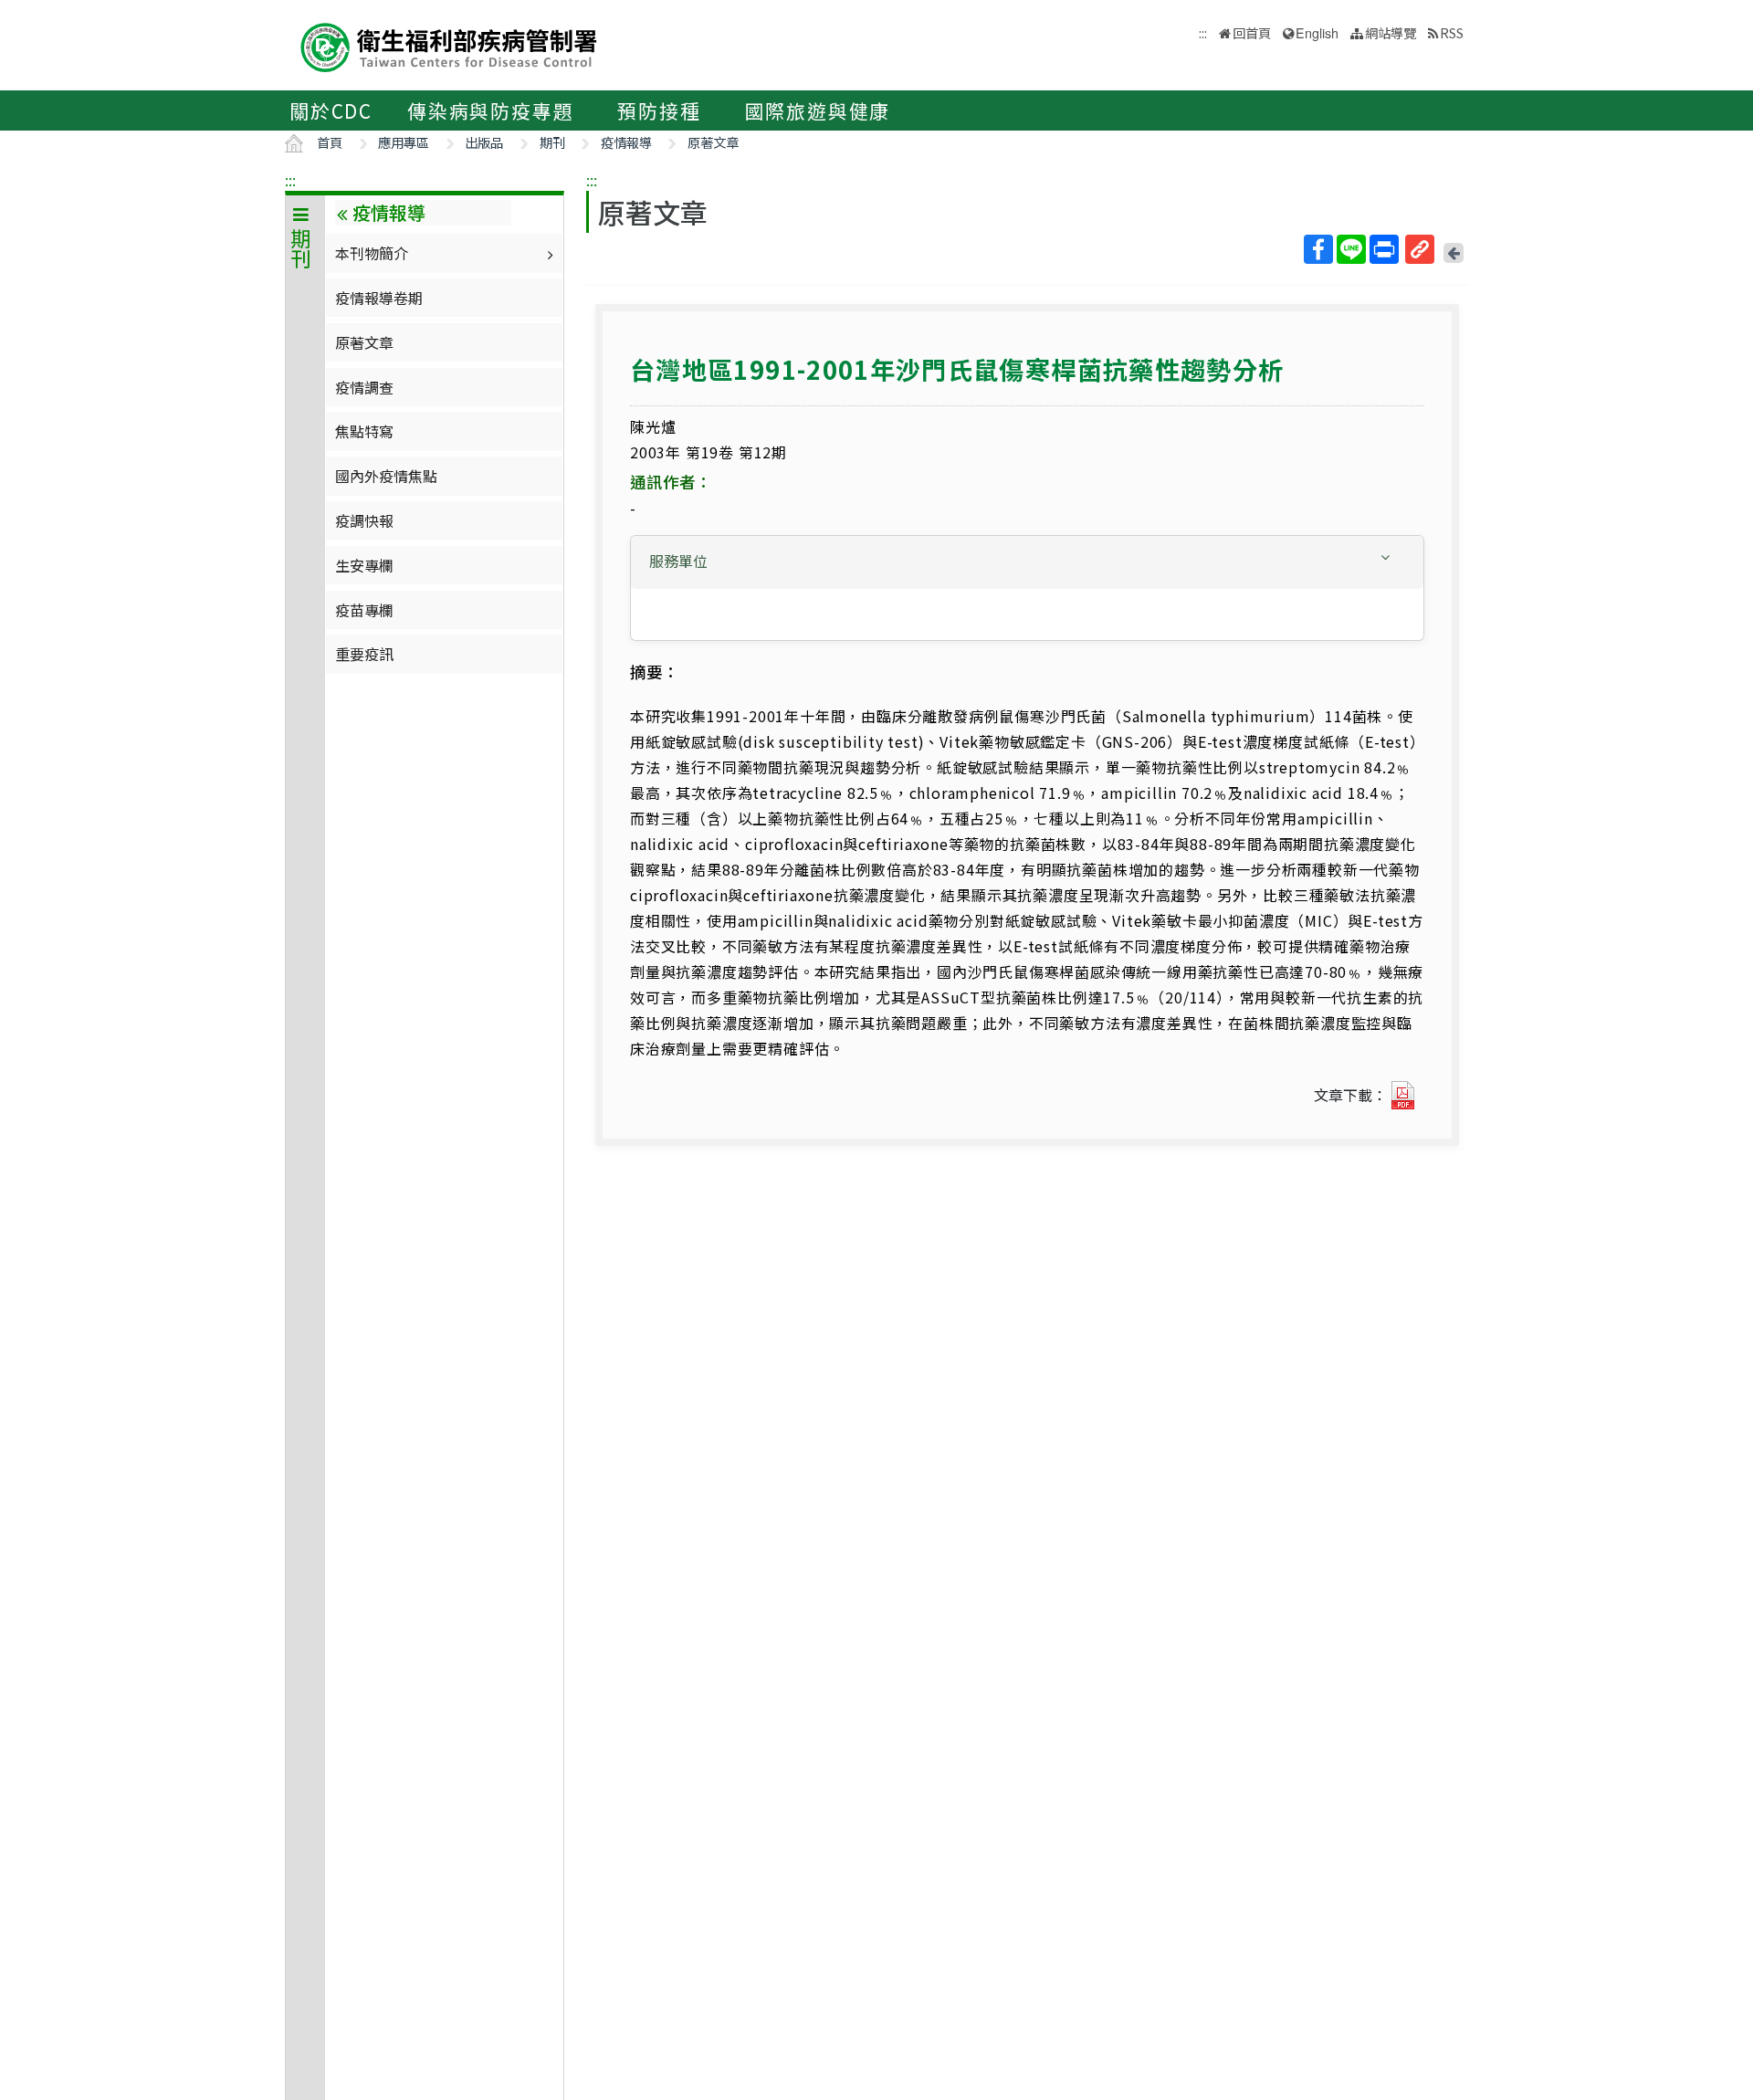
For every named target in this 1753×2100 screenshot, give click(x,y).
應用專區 (404, 142)
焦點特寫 (364, 431)
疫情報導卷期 (379, 298)
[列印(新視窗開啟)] (1384, 249)
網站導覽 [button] (1391, 32)
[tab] (1027, 562)
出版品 (484, 142)
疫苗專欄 (364, 610)
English (1317, 32)
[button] (1027, 561)
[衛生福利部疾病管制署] (449, 45)
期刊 (552, 142)
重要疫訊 (364, 654)
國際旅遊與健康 (818, 110)
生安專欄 (364, 565)
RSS (1452, 32)
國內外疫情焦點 (386, 476)
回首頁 (1252, 32)
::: (290, 180)
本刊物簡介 (372, 253)
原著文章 (713, 142)
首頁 (330, 142)
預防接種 (659, 110)
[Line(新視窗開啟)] (1351, 249)
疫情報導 (626, 142)
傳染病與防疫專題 (490, 110)
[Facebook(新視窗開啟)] (1318, 249)
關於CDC (331, 110)
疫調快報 (364, 520)
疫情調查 (364, 387)
